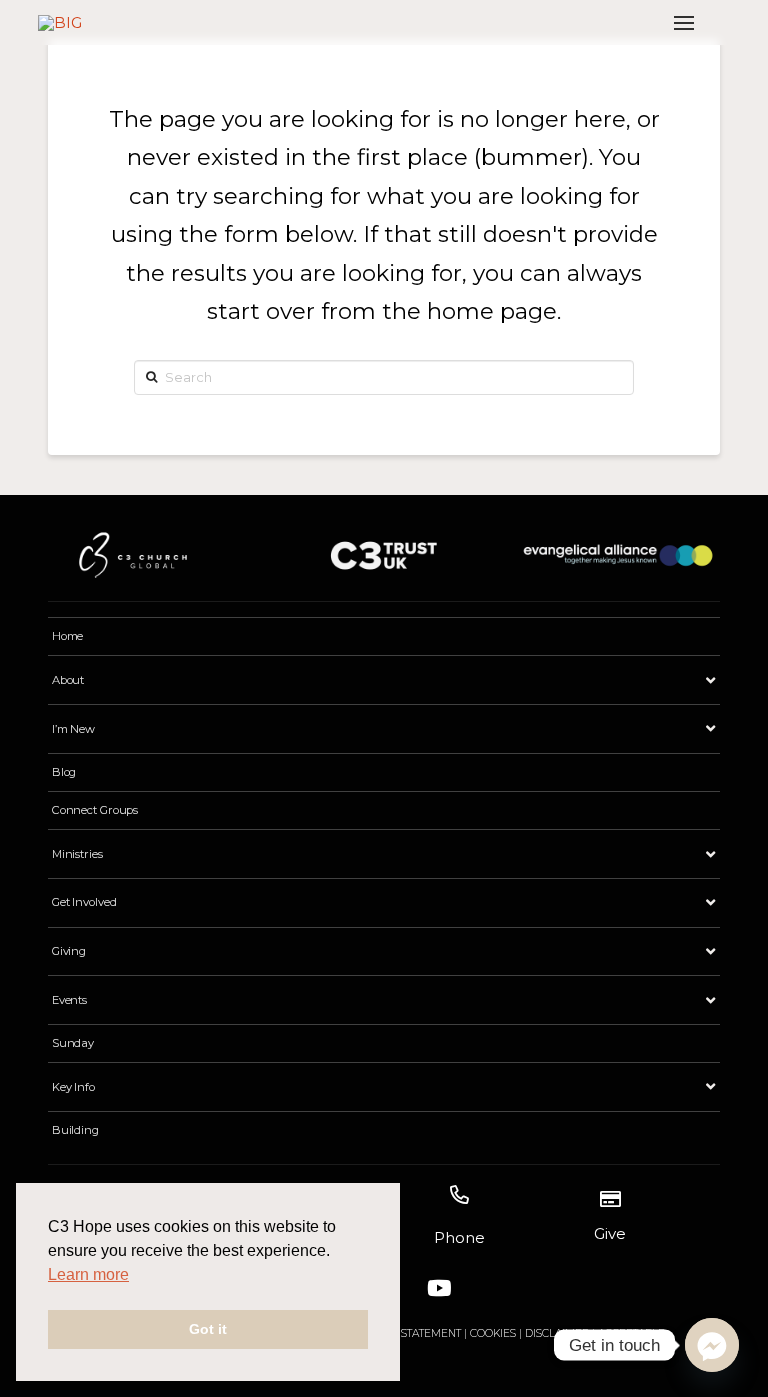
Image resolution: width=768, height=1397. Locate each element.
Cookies (493, 1333)
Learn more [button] (88, 1274)
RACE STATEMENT (415, 1333)
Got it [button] (208, 1329)
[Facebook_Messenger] (712, 1345)
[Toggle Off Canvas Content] (684, 22)
